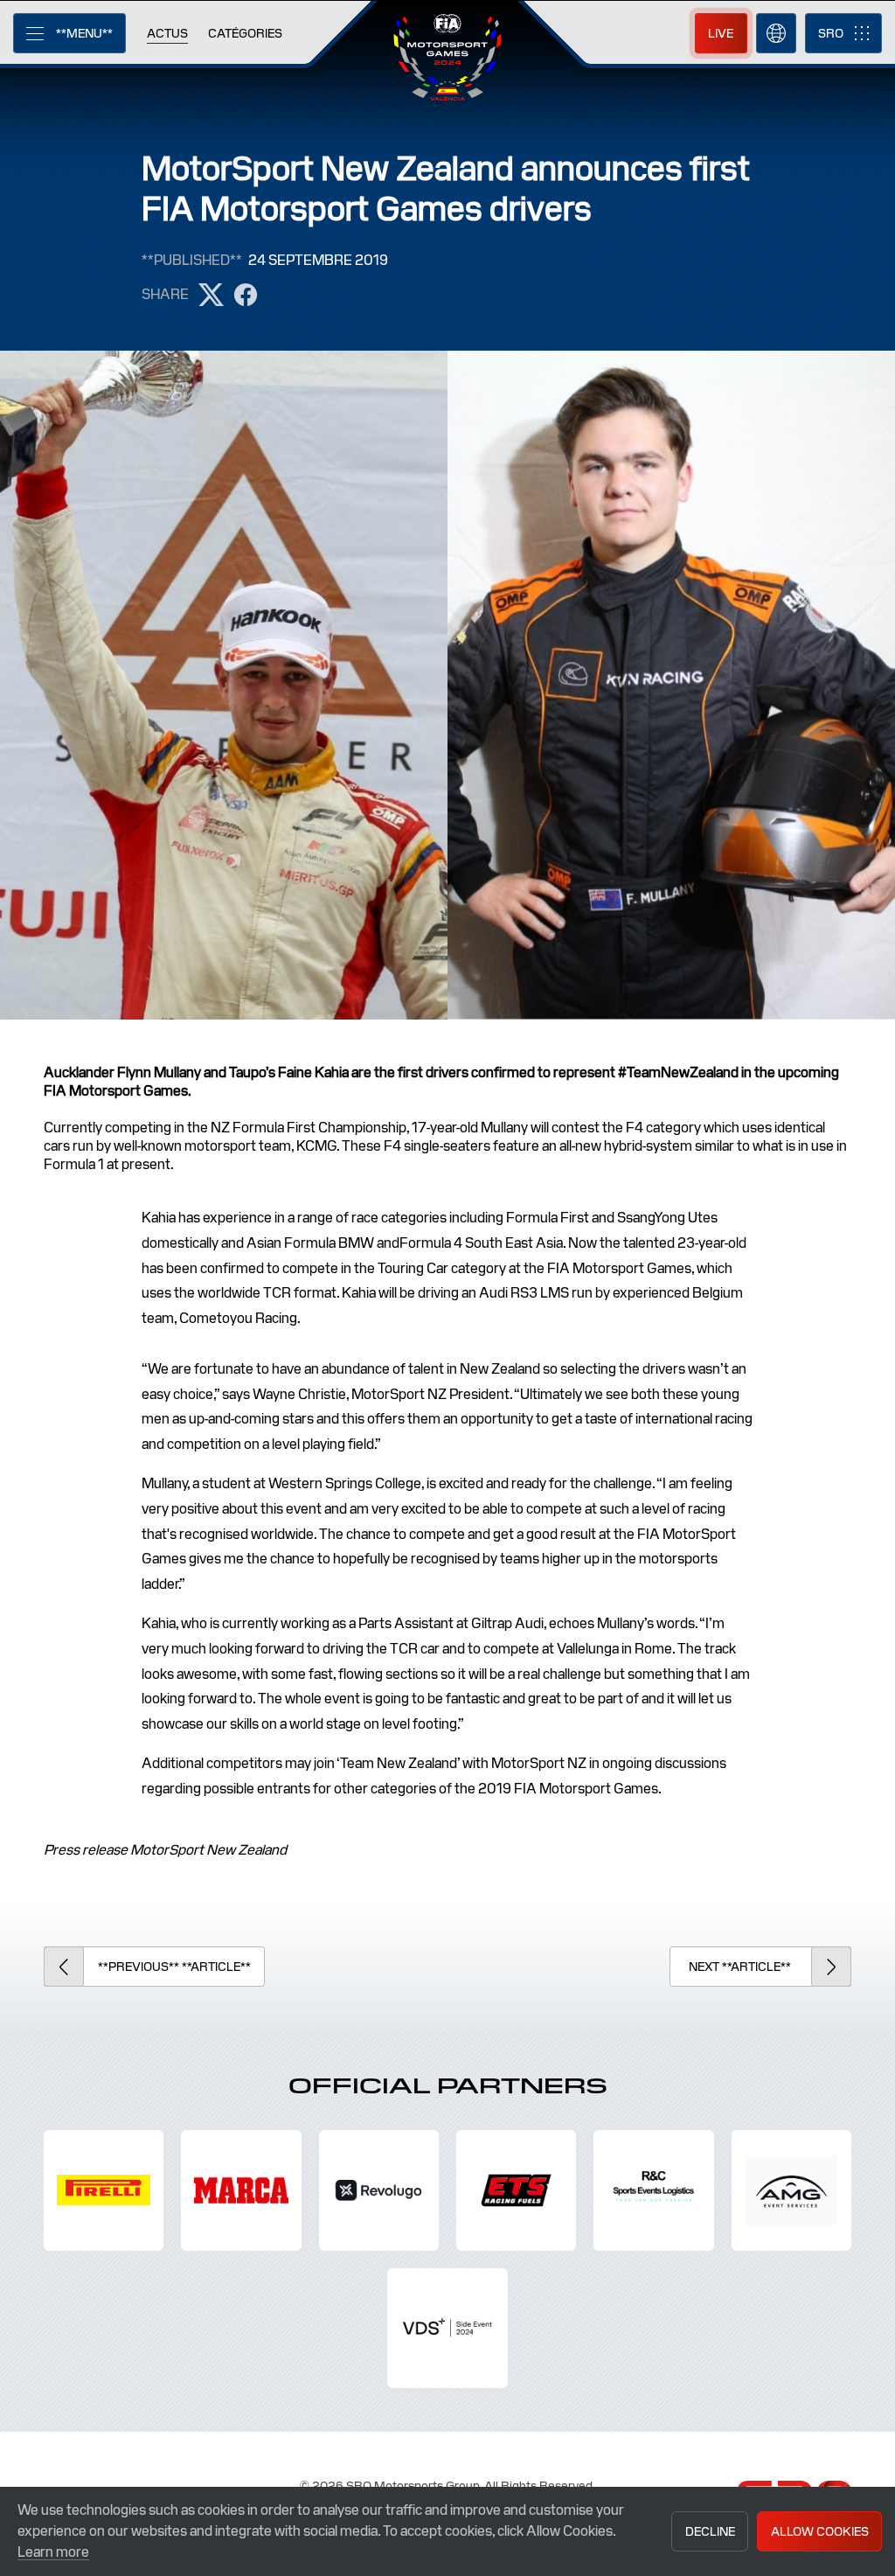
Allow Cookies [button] (820, 2531)
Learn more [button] (53, 2552)
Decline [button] (710, 2531)
